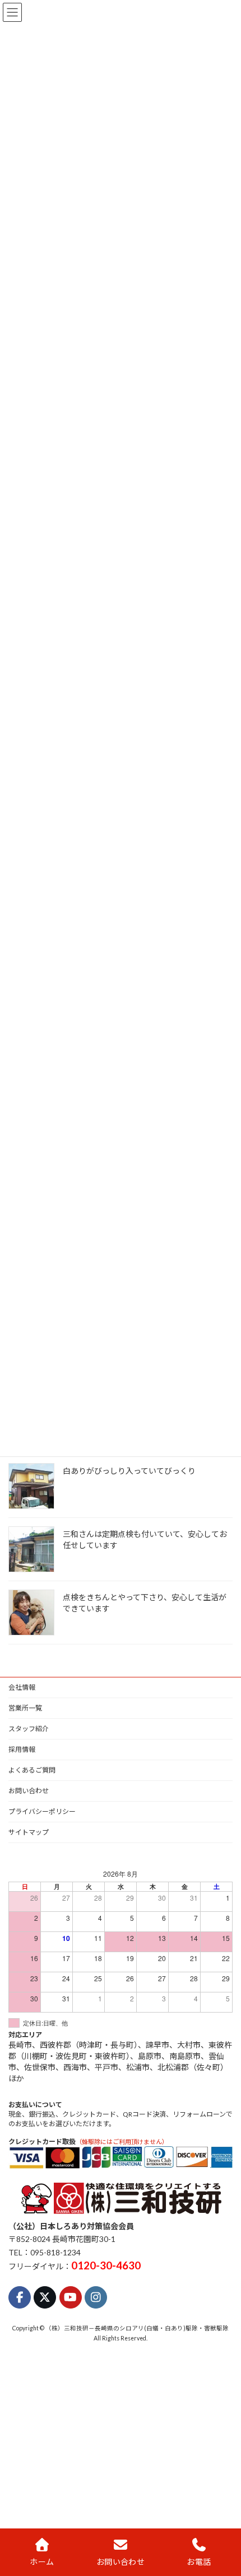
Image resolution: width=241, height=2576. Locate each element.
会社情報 (22, 1687)
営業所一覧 (25, 1708)
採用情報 (22, 1749)
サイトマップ (29, 1832)
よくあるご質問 (32, 1770)
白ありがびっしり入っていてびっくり (129, 1471)
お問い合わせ (29, 1791)
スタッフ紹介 (29, 1729)
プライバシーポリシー (42, 1811)
